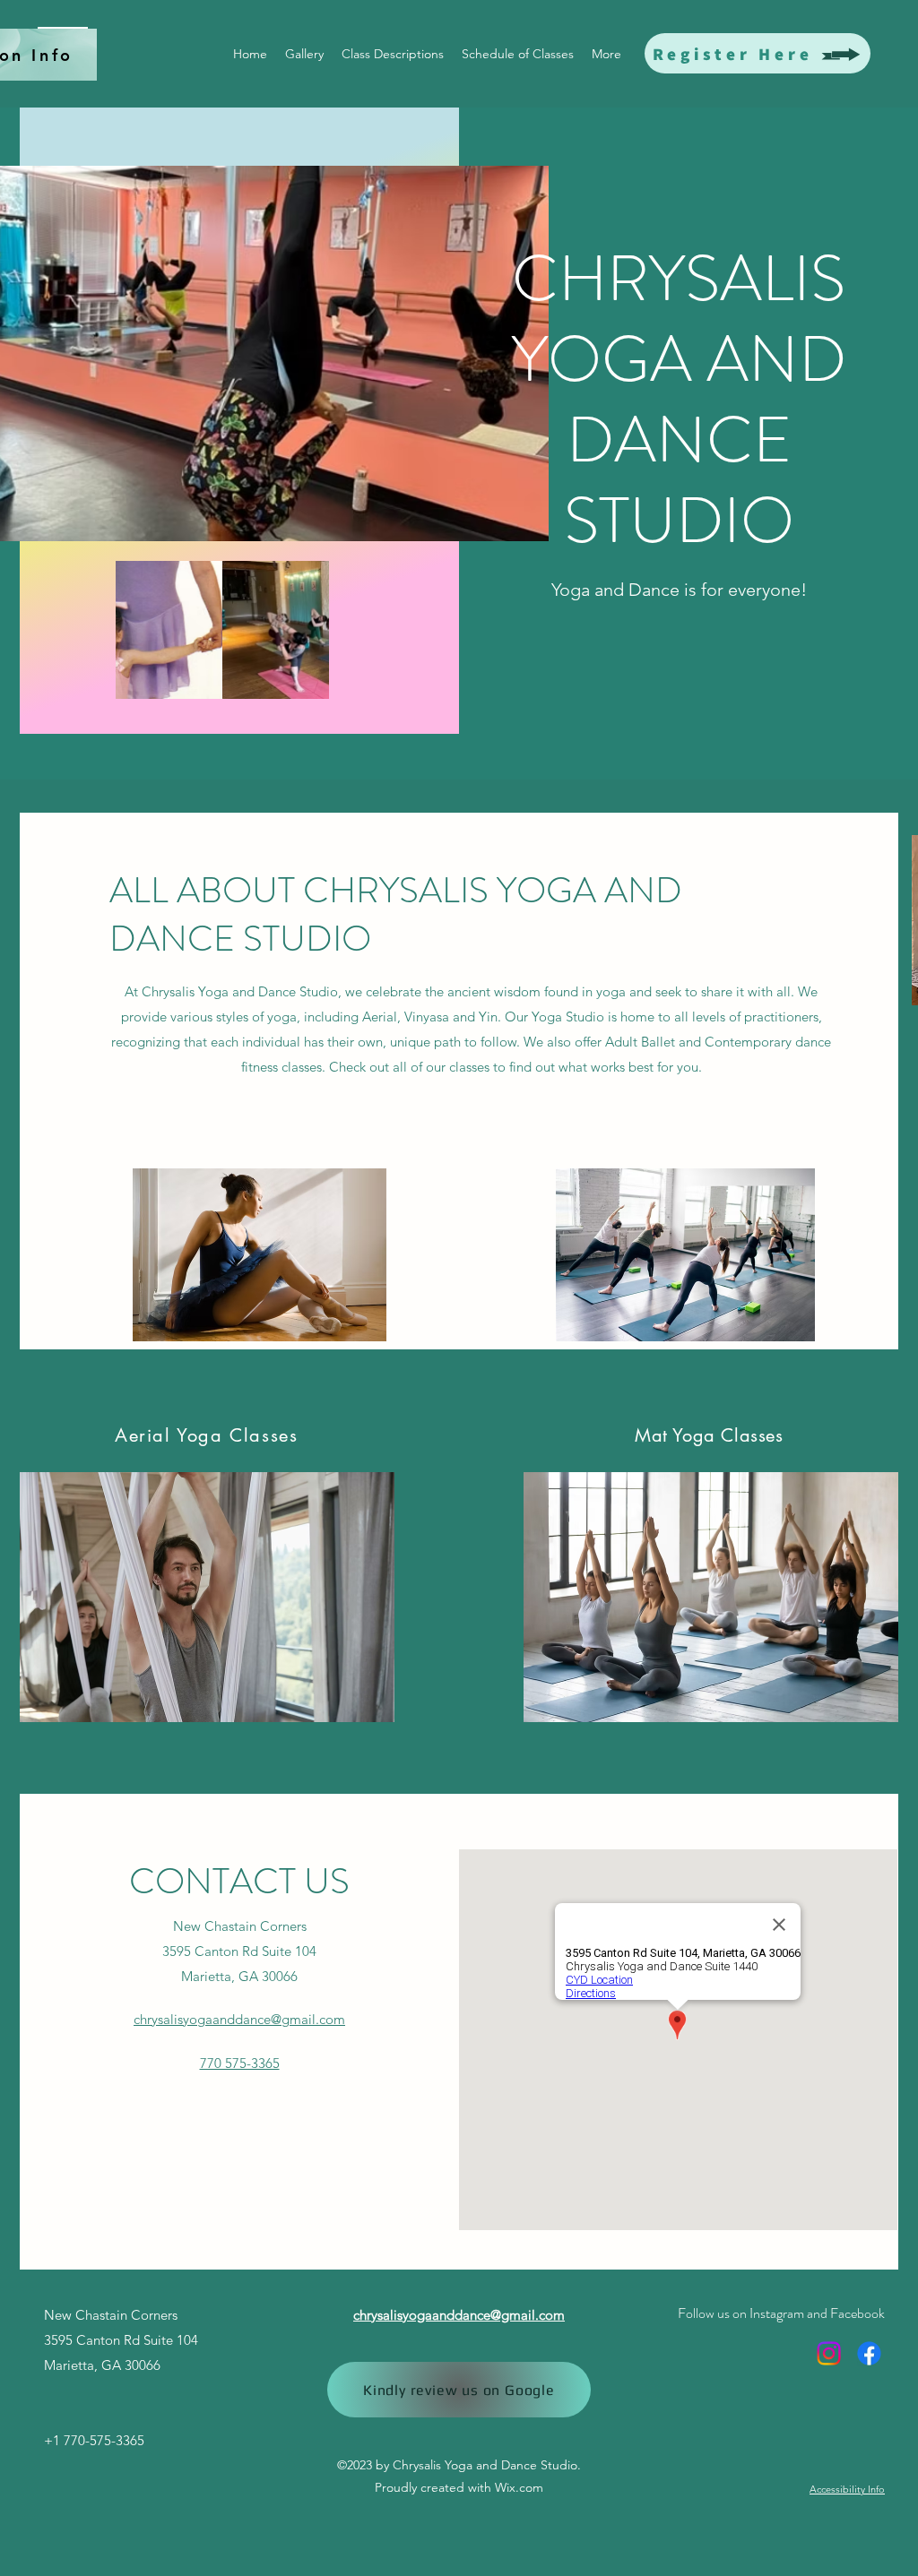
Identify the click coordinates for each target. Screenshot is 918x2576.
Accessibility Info (847, 2489)
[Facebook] (869, 2353)
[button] (222, 630)
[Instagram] (829, 2353)
